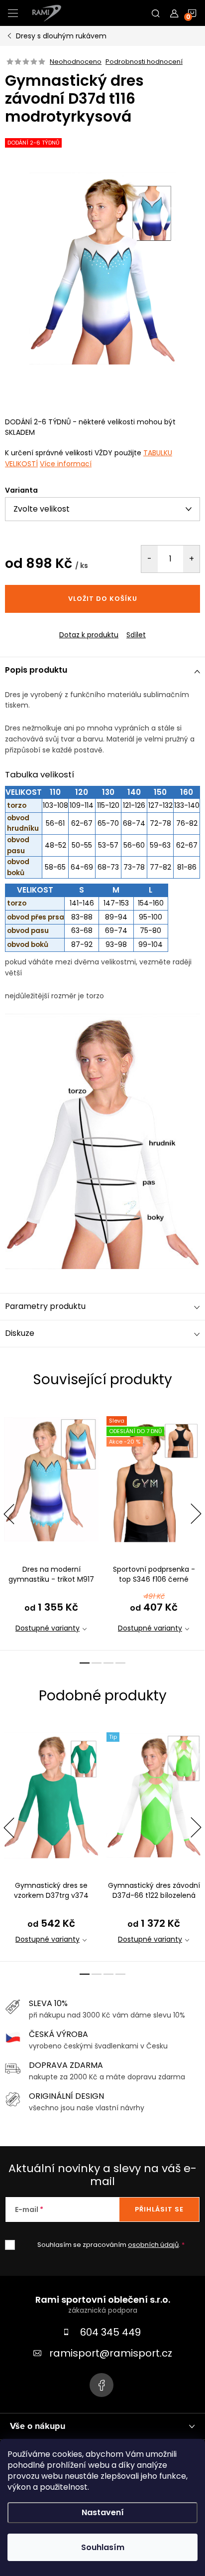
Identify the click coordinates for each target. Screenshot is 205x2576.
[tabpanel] (51, 1527)
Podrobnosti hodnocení (144, 62)
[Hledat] (156, 13)
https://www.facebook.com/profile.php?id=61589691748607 (102, 2385)
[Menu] (13, 13)
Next (196, 1514)
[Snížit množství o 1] (150, 559)
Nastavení (103, 2512)
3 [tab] (108, 1663)
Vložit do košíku (103, 599)
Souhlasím (103, 2547)
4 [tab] (120, 1663)
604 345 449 (110, 2332)
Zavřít (59, 626)
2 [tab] (97, 1663)
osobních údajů (153, 2245)
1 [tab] (85, 1663)
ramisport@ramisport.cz (111, 2353)
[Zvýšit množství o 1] (191, 559)
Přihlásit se (159, 2209)
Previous (9, 1514)
